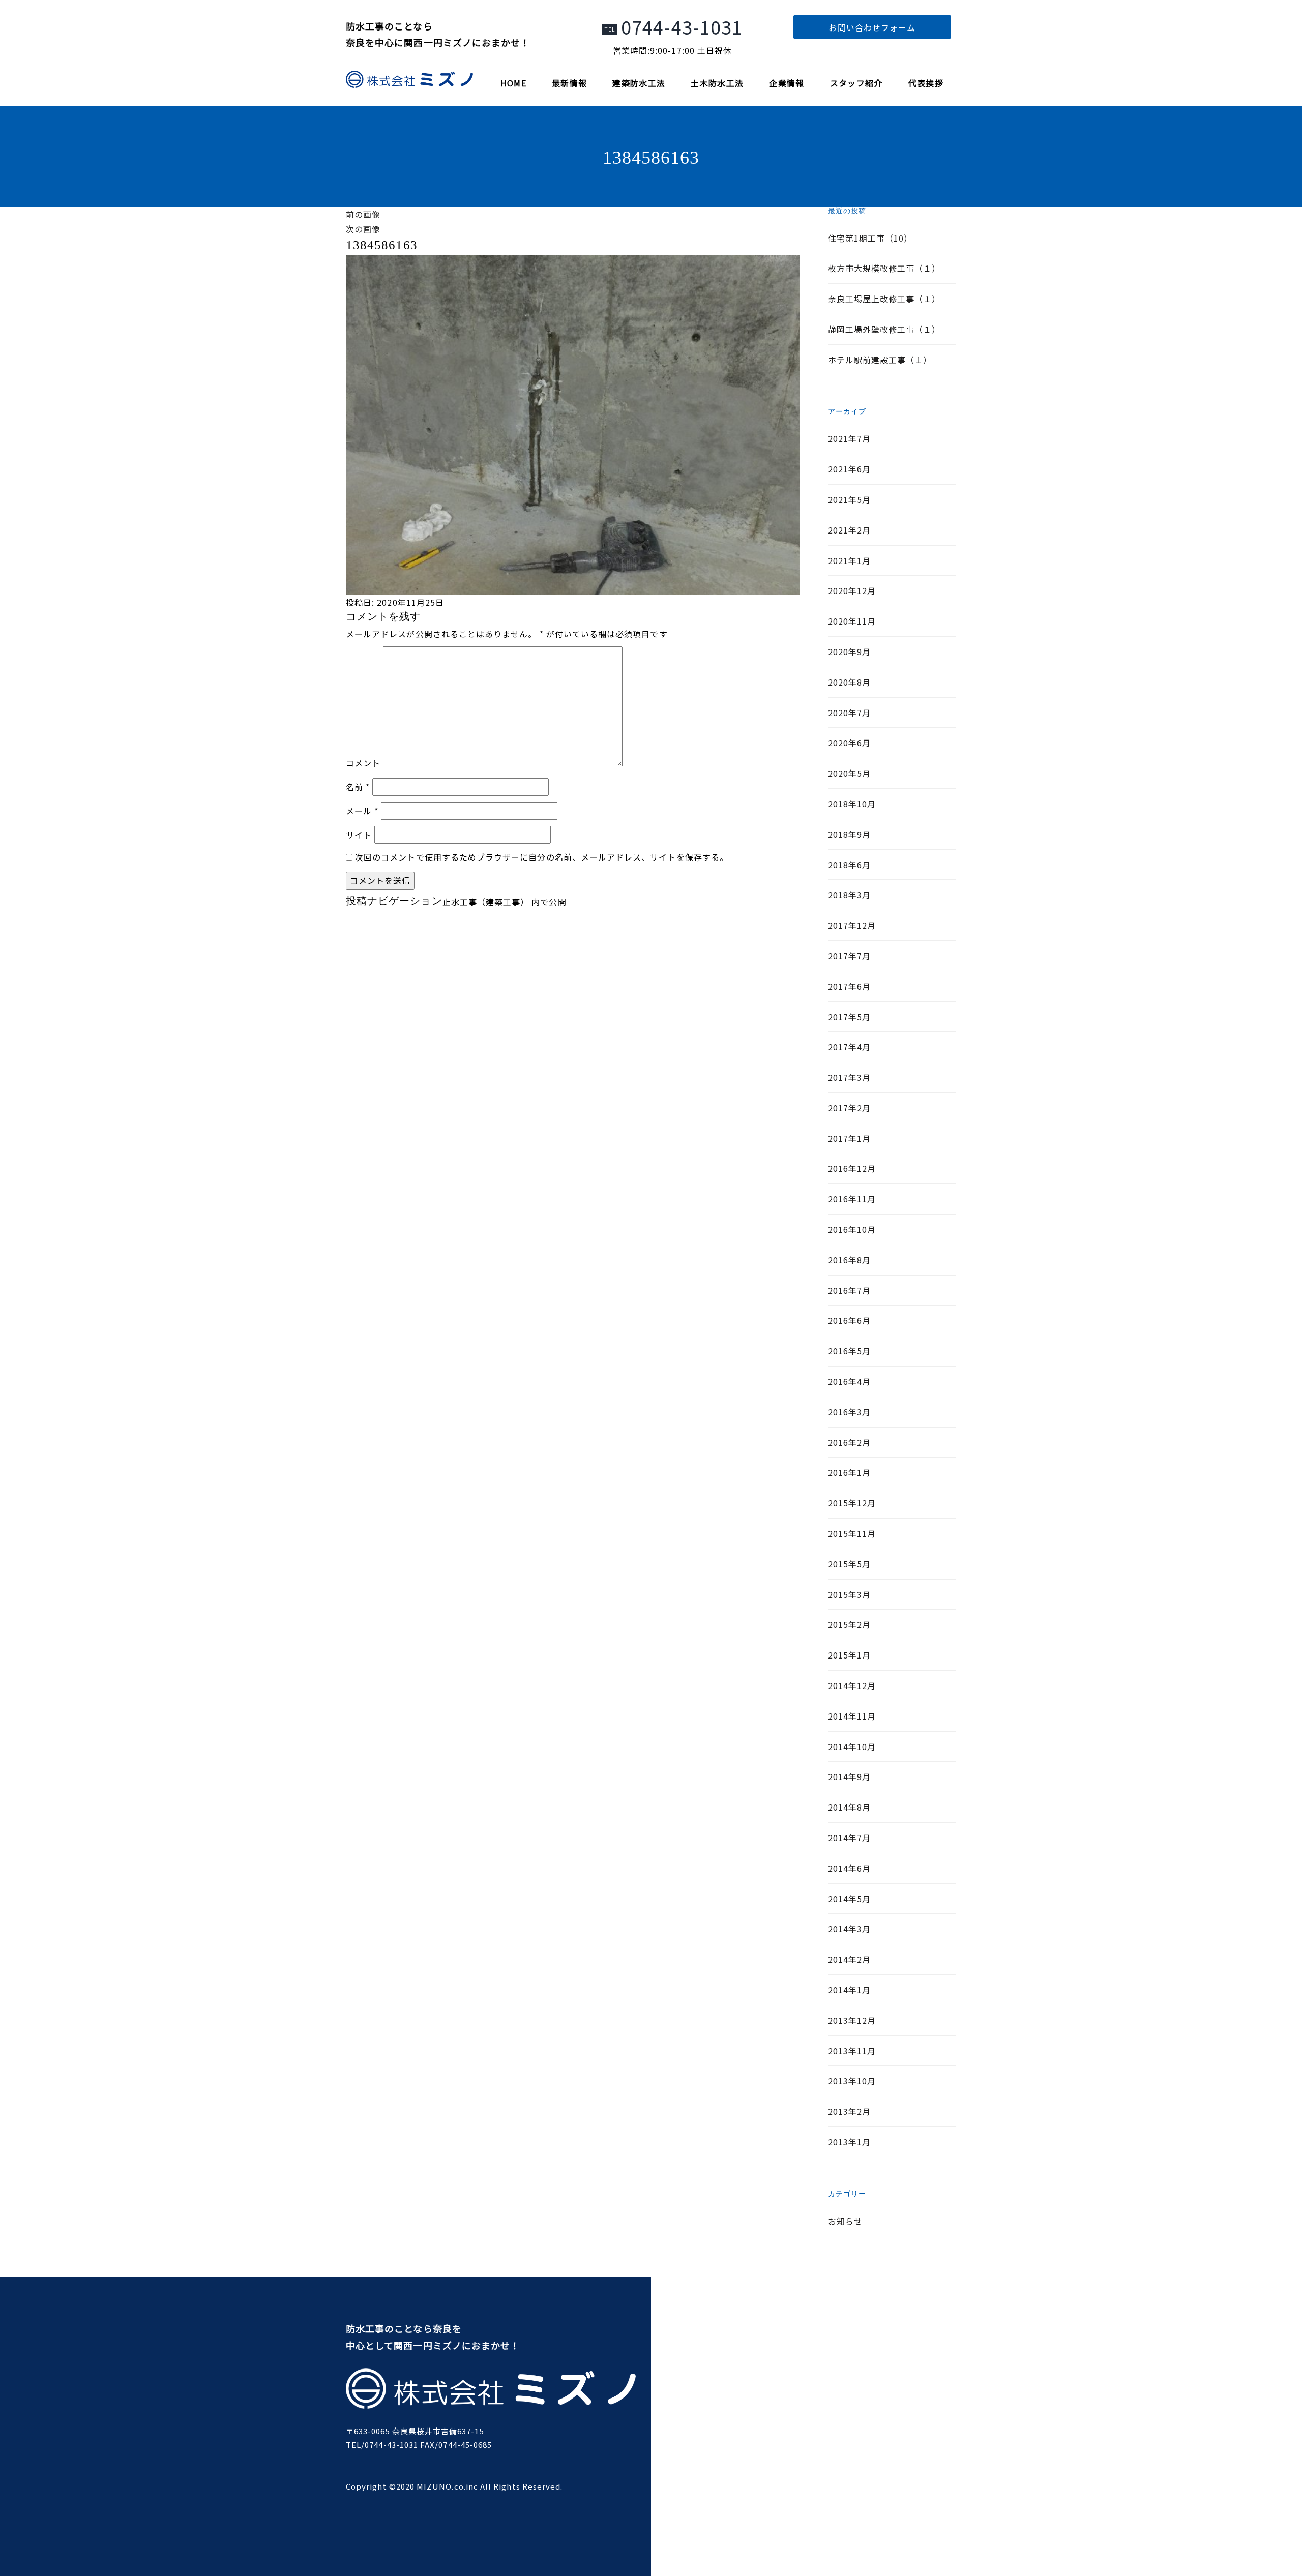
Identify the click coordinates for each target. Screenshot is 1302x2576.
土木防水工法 (717, 83)
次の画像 (363, 229)
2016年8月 (849, 1260)
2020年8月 (849, 682)
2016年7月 (849, 1290)
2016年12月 (852, 1168)
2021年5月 (849, 499)
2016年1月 (849, 1472)
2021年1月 (849, 560)
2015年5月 (849, 1564)
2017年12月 (852, 925)
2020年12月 (852, 590)
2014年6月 (849, 1868)
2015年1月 (849, 1655)
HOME (513, 83)
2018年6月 (849, 865)
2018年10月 (852, 804)
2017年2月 (849, 1108)
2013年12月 (852, 2020)
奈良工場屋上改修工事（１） (884, 299)
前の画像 (363, 214)
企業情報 (787, 83)
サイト (359, 835)
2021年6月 (849, 469)
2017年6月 (849, 986)
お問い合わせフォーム (872, 27)
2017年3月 (849, 1077)
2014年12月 (852, 1685)
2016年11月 (852, 1199)
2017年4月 (849, 1047)
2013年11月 (852, 2051)
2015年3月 (849, 1594)
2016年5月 (849, 1351)
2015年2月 (849, 1624)
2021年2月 (849, 530)
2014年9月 (849, 1776)
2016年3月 (849, 1412)
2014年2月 (849, 1959)
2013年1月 (849, 2142)
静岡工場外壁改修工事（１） (884, 329)
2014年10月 (852, 1746)
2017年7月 (849, 956)
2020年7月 (849, 713)
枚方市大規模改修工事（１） (884, 268)
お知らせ (845, 2221)
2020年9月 (849, 652)
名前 (358, 787)
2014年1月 (849, 1990)
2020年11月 (852, 621)
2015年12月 (852, 1503)
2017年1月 (849, 1138)
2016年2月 (849, 1442)
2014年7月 (849, 1838)
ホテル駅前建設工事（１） (880, 360)
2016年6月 (849, 1320)
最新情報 (569, 83)
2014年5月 (849, 1899)
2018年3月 (849, 895)
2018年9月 (849, 834)
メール (362, 811)
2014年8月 (849, 1807)
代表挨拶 (926, 83)
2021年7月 (849, 438)
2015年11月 (852, 1533)
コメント (363, 763)
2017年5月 (849, 1017)
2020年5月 (849, 773)
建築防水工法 (639, 83)
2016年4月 (849, 1381)
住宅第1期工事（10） (870, 238)
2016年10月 (852, 1229)
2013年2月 (849, 2111)
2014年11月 (852, 1716)
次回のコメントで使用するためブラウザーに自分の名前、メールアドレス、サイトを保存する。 (542, 857)
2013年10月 (852, 2081)
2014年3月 (849, 1929)
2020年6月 (849, 743)
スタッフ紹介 (856, 83)
